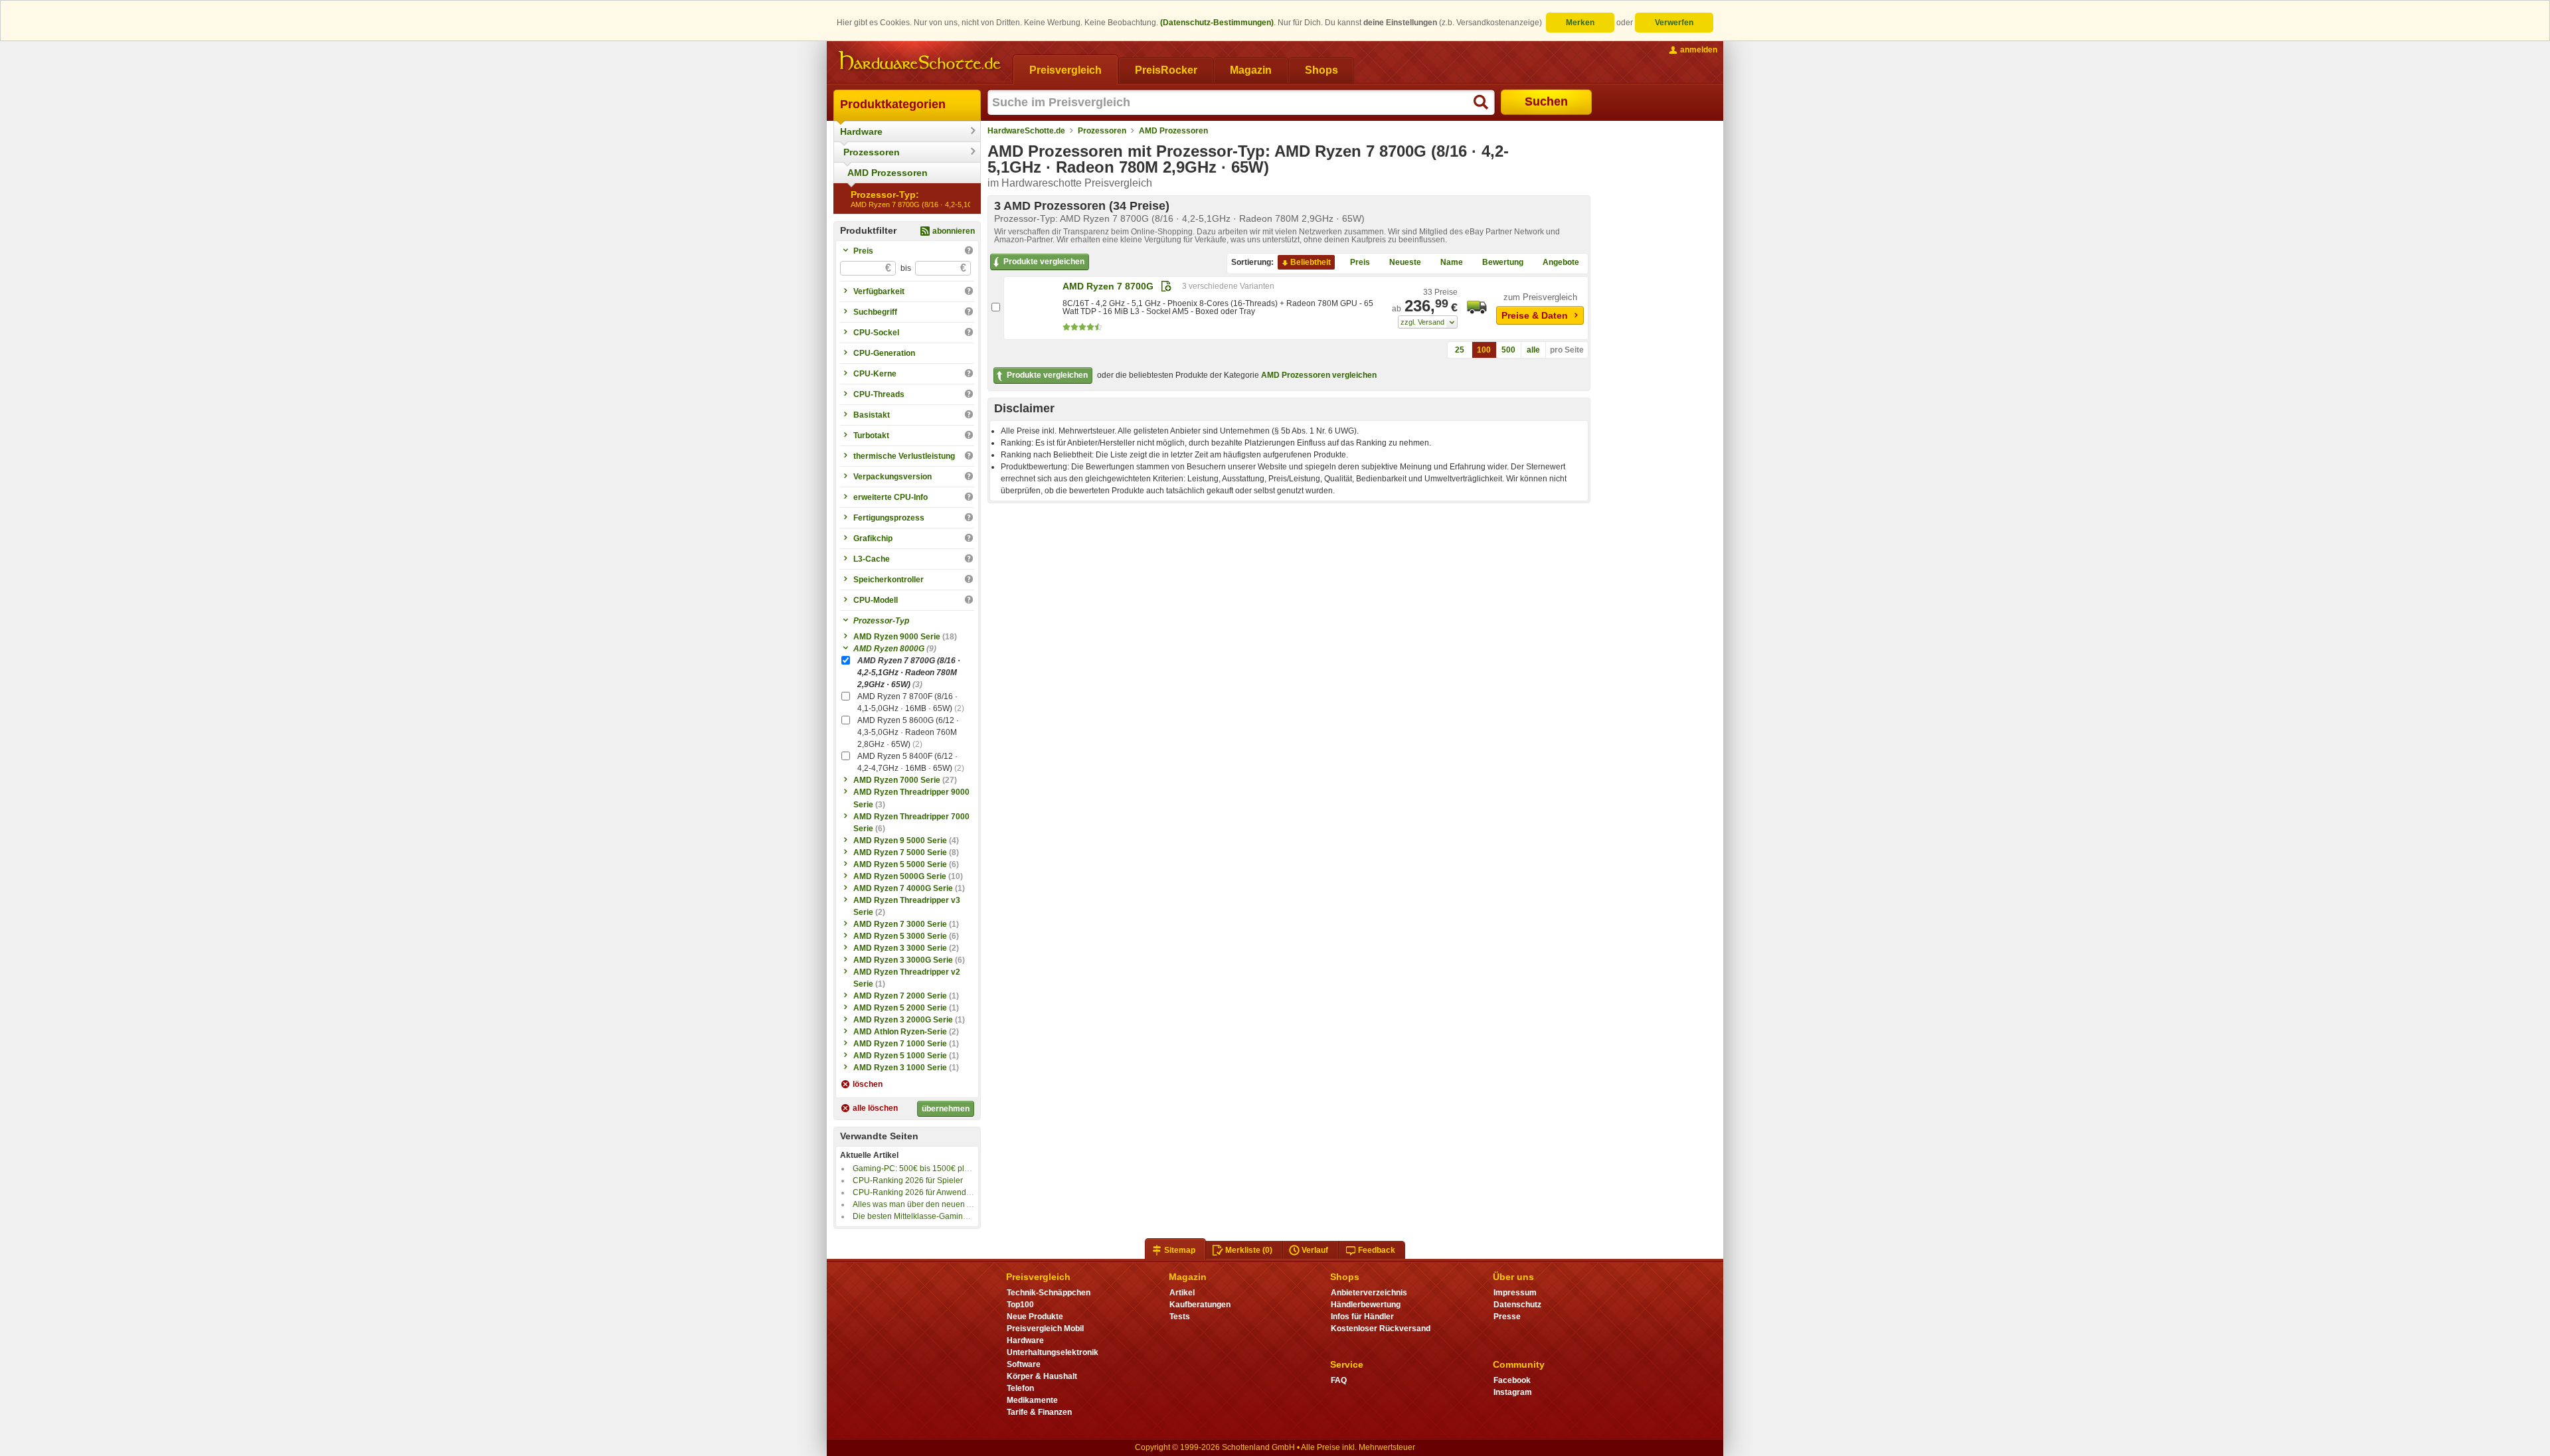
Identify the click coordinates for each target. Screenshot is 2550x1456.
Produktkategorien (893, 104)
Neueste (1405, 262)
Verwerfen (1674, 23)
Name (1452, 262)
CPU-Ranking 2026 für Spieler (908, 1180)
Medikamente (1032, 1400)
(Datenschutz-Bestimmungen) (1217, 23)
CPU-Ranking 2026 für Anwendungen (921, 1192)
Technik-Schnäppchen (1049, 1293)
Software (1024, 1364)
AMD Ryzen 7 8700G (1108, 286)
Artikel (1182, 1293)
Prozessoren (872, 152)
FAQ (1339, 1380)
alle (1533, 350)
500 (1508, 350)
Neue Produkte (1035, 1317)
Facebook (1512, 1380)
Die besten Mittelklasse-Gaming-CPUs (922, 1216)
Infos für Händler (1362, 1317)
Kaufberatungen (1200, 1305)
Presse (1507, 1317)
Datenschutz (1517, 1305)
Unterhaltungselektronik (1053, 1352)
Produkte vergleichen (1044, 262)
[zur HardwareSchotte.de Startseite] (920, 61)
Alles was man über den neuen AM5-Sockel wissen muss (956, 1204)
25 (1460, 350)
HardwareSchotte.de (1026, 131)
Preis (1360, 262)
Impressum (1515, 1293)
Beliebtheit (1311, 262)
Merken (1580, 23)
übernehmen (946, 1109)
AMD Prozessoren (888, 173)
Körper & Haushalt (1042, 1376)
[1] (1428, 322)
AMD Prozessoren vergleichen (1319, 375)
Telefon (1020, 1388)
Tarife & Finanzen (1039, 1412)
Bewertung (1503, 262)
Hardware (861, 131)
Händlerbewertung (1366, 1305)
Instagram (1513, 1392)
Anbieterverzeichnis (1369, 1293)
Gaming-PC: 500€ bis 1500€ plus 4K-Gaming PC (941, 1169)
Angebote (1561, 262)
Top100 (1020, 1305)
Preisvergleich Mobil (1045, 1329)
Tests (1180, 1317)
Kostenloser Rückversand (1381, 1329)
